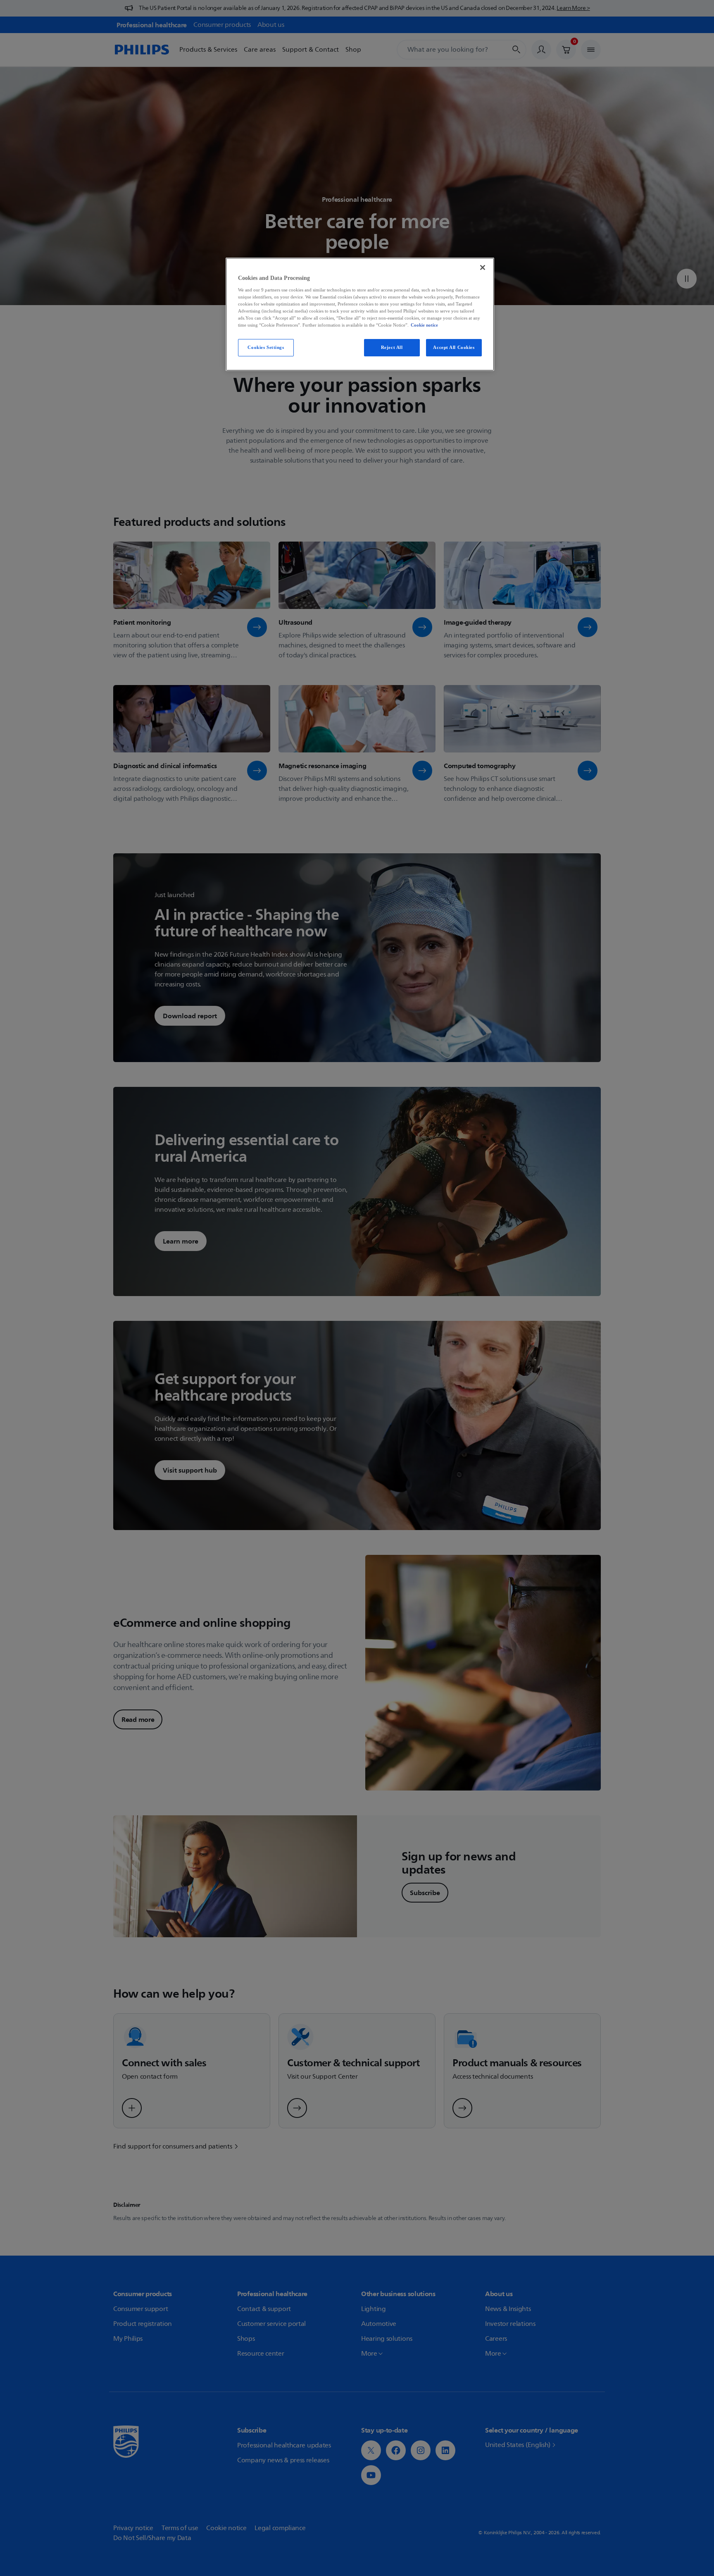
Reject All (392, 347)
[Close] (483, 267)
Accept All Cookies (454, 347)
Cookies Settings (266, 347)
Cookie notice (424, 325)
